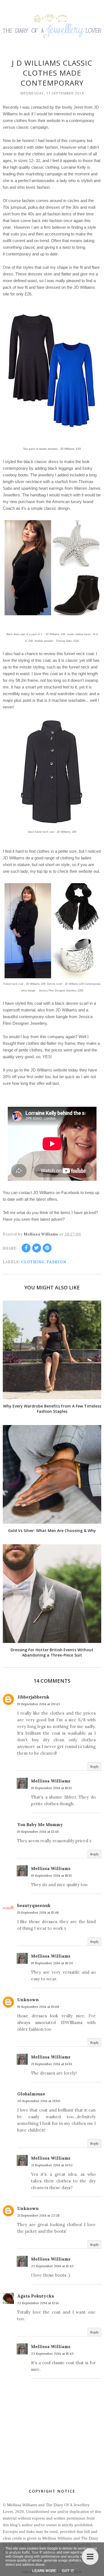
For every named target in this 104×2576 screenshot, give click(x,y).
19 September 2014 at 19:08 (38, 2007)
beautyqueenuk (34, 1905)
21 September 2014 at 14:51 (51, 2064)
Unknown (28, 2000)
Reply (94, 1766)
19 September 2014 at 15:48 (38, 1912)
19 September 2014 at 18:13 (51, 1788)
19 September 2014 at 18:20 (52, 1963)
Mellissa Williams (51, 1781)
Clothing (33, 1262)
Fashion (56, 1262)
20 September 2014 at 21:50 (39, 2101)
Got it (68, 2571)
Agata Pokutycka (36, 2296)
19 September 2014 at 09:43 (39, 1704)
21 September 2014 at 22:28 (38, 2215)
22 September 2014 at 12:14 (38, 2303)
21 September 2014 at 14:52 (52, 2165)
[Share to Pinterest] (47, 1248)
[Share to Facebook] (26, 1248)
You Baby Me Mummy (40, 1825)
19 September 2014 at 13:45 (38, 1832)
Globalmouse (31, 2094)
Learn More (44, 2571)
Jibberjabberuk (33, 1697)
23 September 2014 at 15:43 (52, 2266)
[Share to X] (37, 1248)
